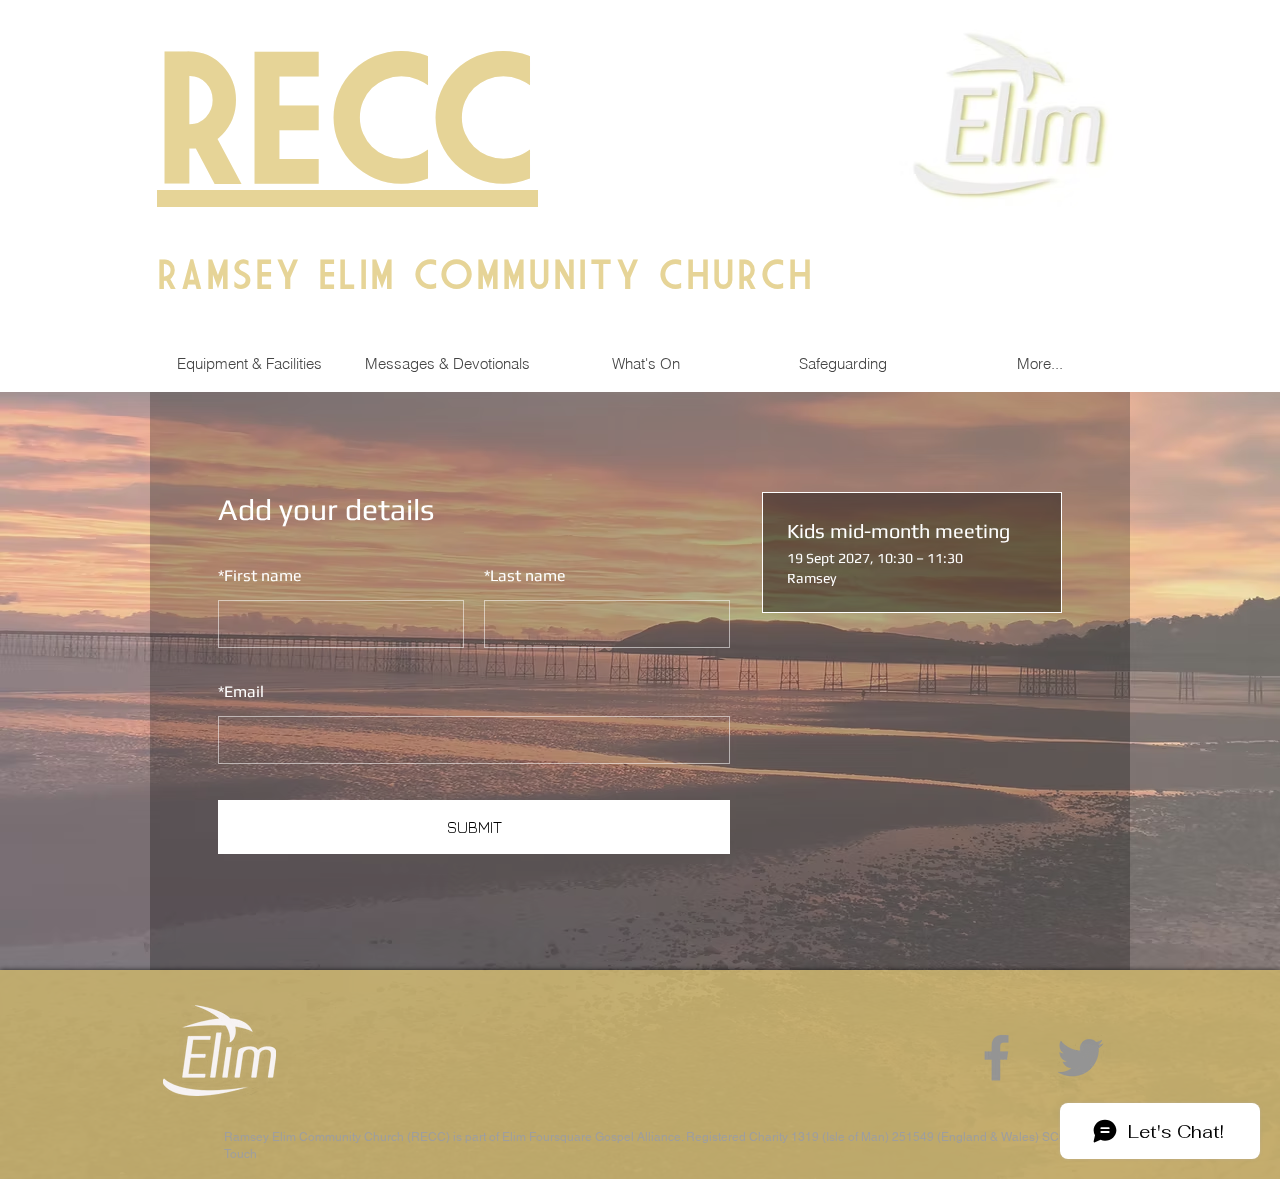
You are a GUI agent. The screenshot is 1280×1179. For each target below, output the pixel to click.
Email (241, 691)
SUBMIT (474, 827)
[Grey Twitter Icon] (1080, 1057)
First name (260, 575)
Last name (525, 575)
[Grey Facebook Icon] (996, 1057)
